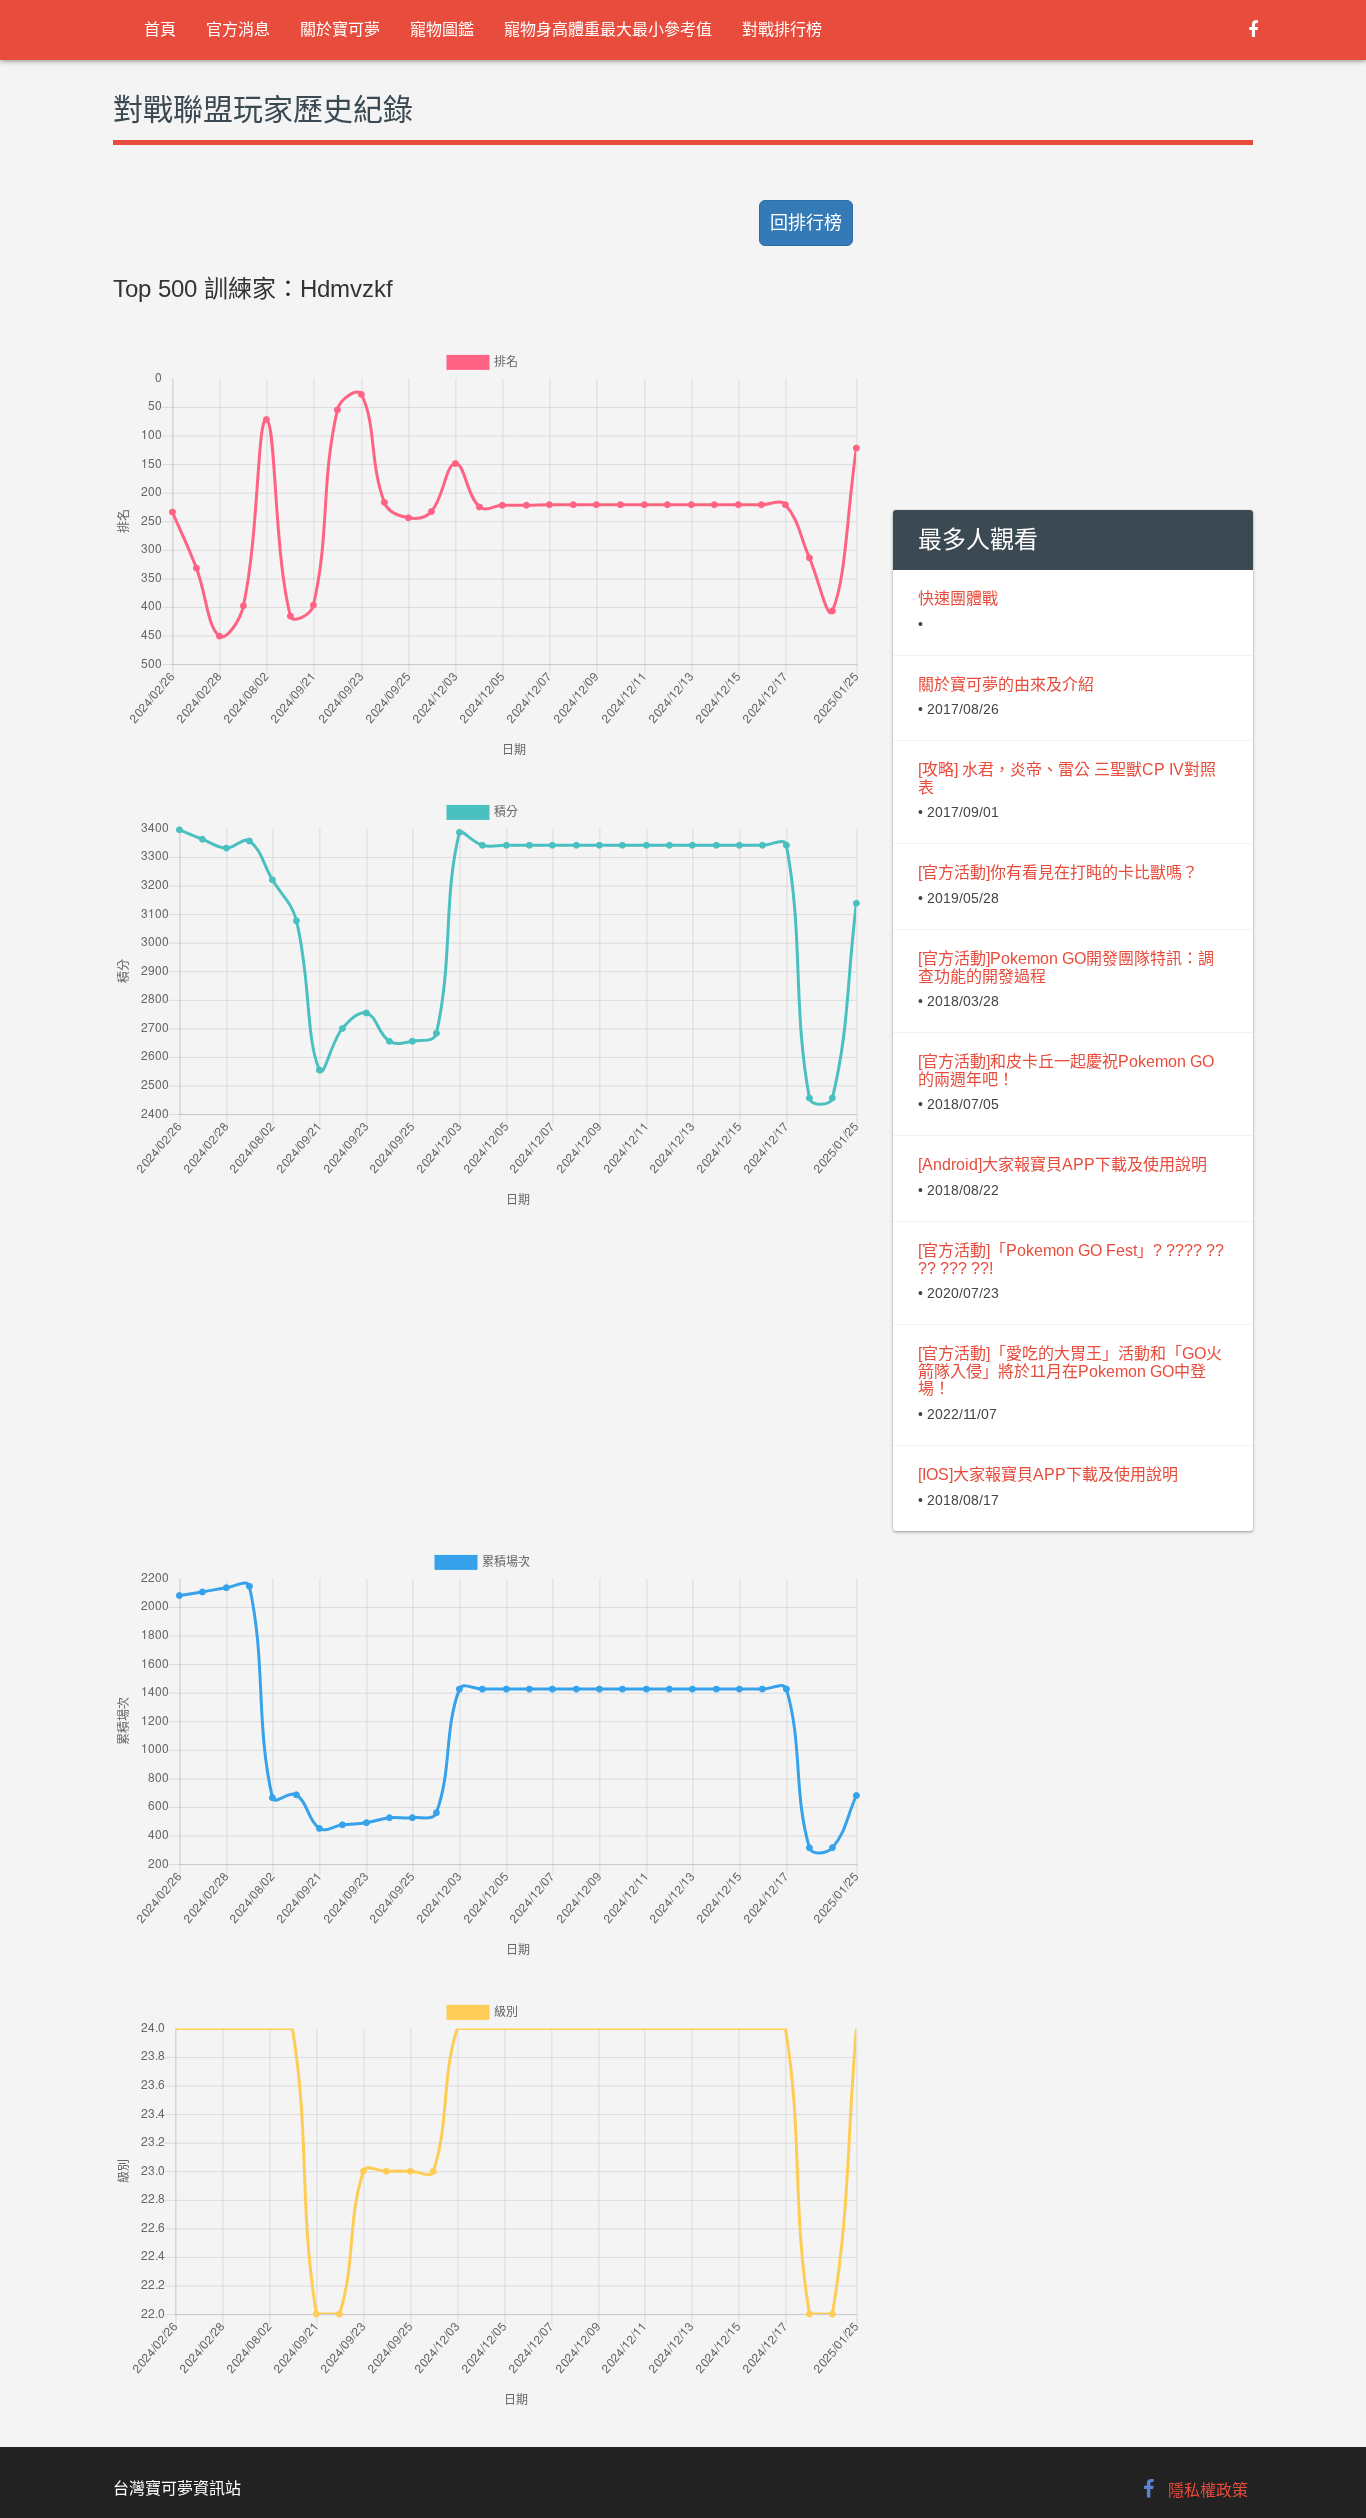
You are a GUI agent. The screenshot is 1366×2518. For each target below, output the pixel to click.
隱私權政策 (1208, 2490)
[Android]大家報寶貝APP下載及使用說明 (1062, 1164)
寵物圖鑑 (442, 29)
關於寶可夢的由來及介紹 (1006, 684)
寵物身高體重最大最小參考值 (608, 29)
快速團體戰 (958, 598)
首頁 (160, 29)
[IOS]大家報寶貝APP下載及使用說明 (1048, 1474)
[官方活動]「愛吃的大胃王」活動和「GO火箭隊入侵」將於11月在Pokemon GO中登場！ (1070, 1371)
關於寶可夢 (340, 29)
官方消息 (238, 29)
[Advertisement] (488, 1352)
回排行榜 (806, 223)
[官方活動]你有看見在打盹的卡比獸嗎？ (1058, 872)
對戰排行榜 (782, 29)
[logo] (113, 30)
